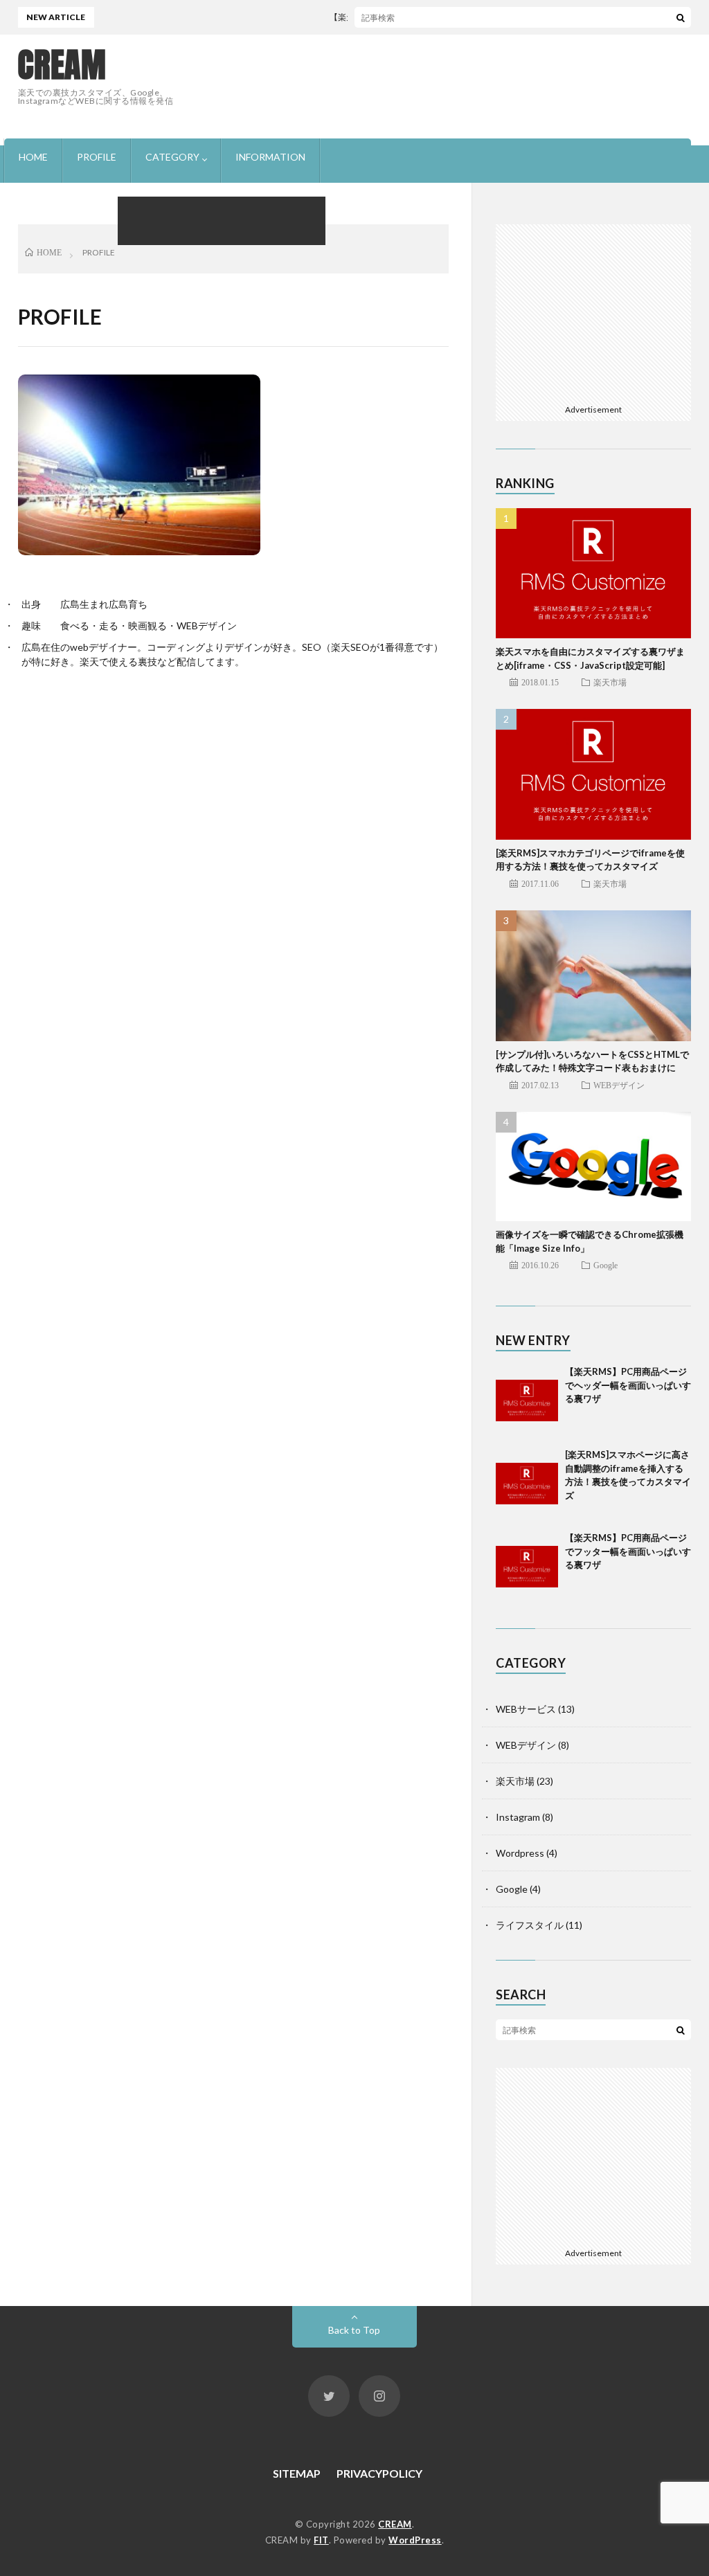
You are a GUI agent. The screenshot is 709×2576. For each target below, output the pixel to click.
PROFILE (97, 157)
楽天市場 (610, 682)
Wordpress (520, 1853)
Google (605, 1265)
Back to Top (354, 2330)
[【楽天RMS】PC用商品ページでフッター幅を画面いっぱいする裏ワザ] (527, 1562)
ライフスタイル (530, 1925)
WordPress (415, 2540)
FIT (321, 2540)
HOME (33, 157)
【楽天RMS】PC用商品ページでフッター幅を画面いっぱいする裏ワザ (628, 1551)
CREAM (62, 65)
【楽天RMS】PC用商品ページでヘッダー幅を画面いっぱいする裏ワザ (436, 17)
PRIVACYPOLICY (379, 2473)
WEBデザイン (619, 1085)
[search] (681, 17)
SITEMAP (297, 2473)
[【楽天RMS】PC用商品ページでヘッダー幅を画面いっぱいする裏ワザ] (527, 1396)
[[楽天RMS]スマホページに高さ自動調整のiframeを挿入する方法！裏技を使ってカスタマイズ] (527, 1479)
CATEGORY (172, 157)
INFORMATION (270, 157)
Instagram (518, 1817)
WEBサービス (526, 1709)
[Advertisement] (439, 80)
